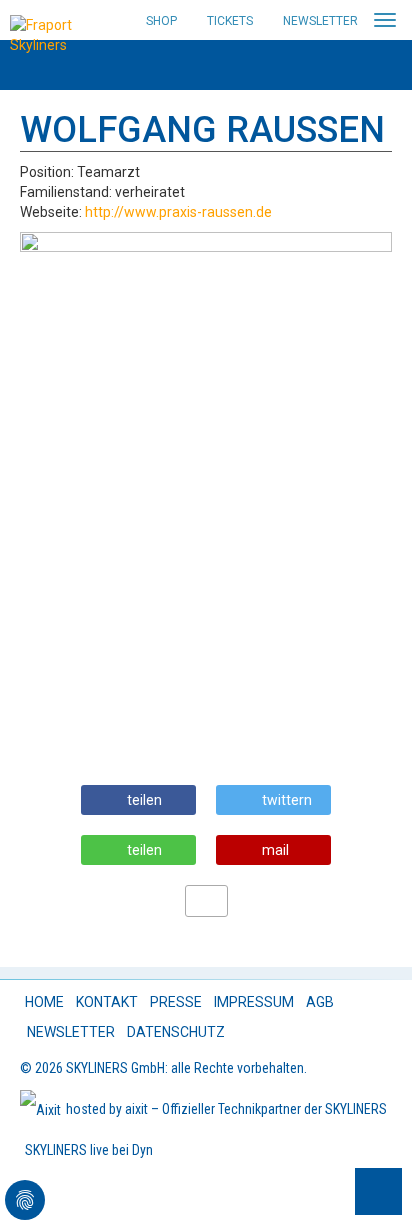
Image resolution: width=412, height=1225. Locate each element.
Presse (176, 1002)
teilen (144, 800)
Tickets (230, 21)
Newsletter (320, 21)
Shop (161, 21)
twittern (287, 800)
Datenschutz (176, 1032)
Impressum (254, 1002)
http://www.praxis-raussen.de (178, 212)
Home (44, 1002)
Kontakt (107, 1002)
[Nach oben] (378, 1191)
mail (275, 850)
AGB (320, 1002)
